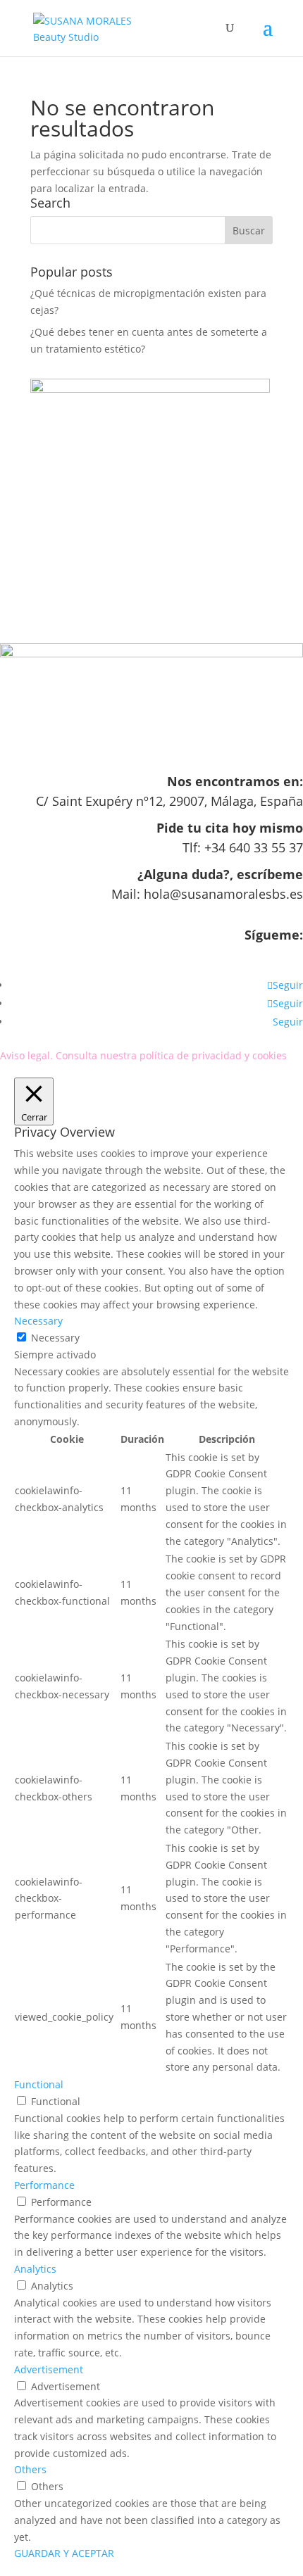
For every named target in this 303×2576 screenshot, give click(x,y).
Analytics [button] (35, 2269)
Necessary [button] (38, 1321)
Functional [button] (39, 2084)
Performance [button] (44, 2185)
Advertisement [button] (49, 2369)
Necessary (55, 1338)
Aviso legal (25, 1055)
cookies (270, 1055)
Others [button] (30, 2469)
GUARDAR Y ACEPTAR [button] (64, 2553)
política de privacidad (191, 1055)
